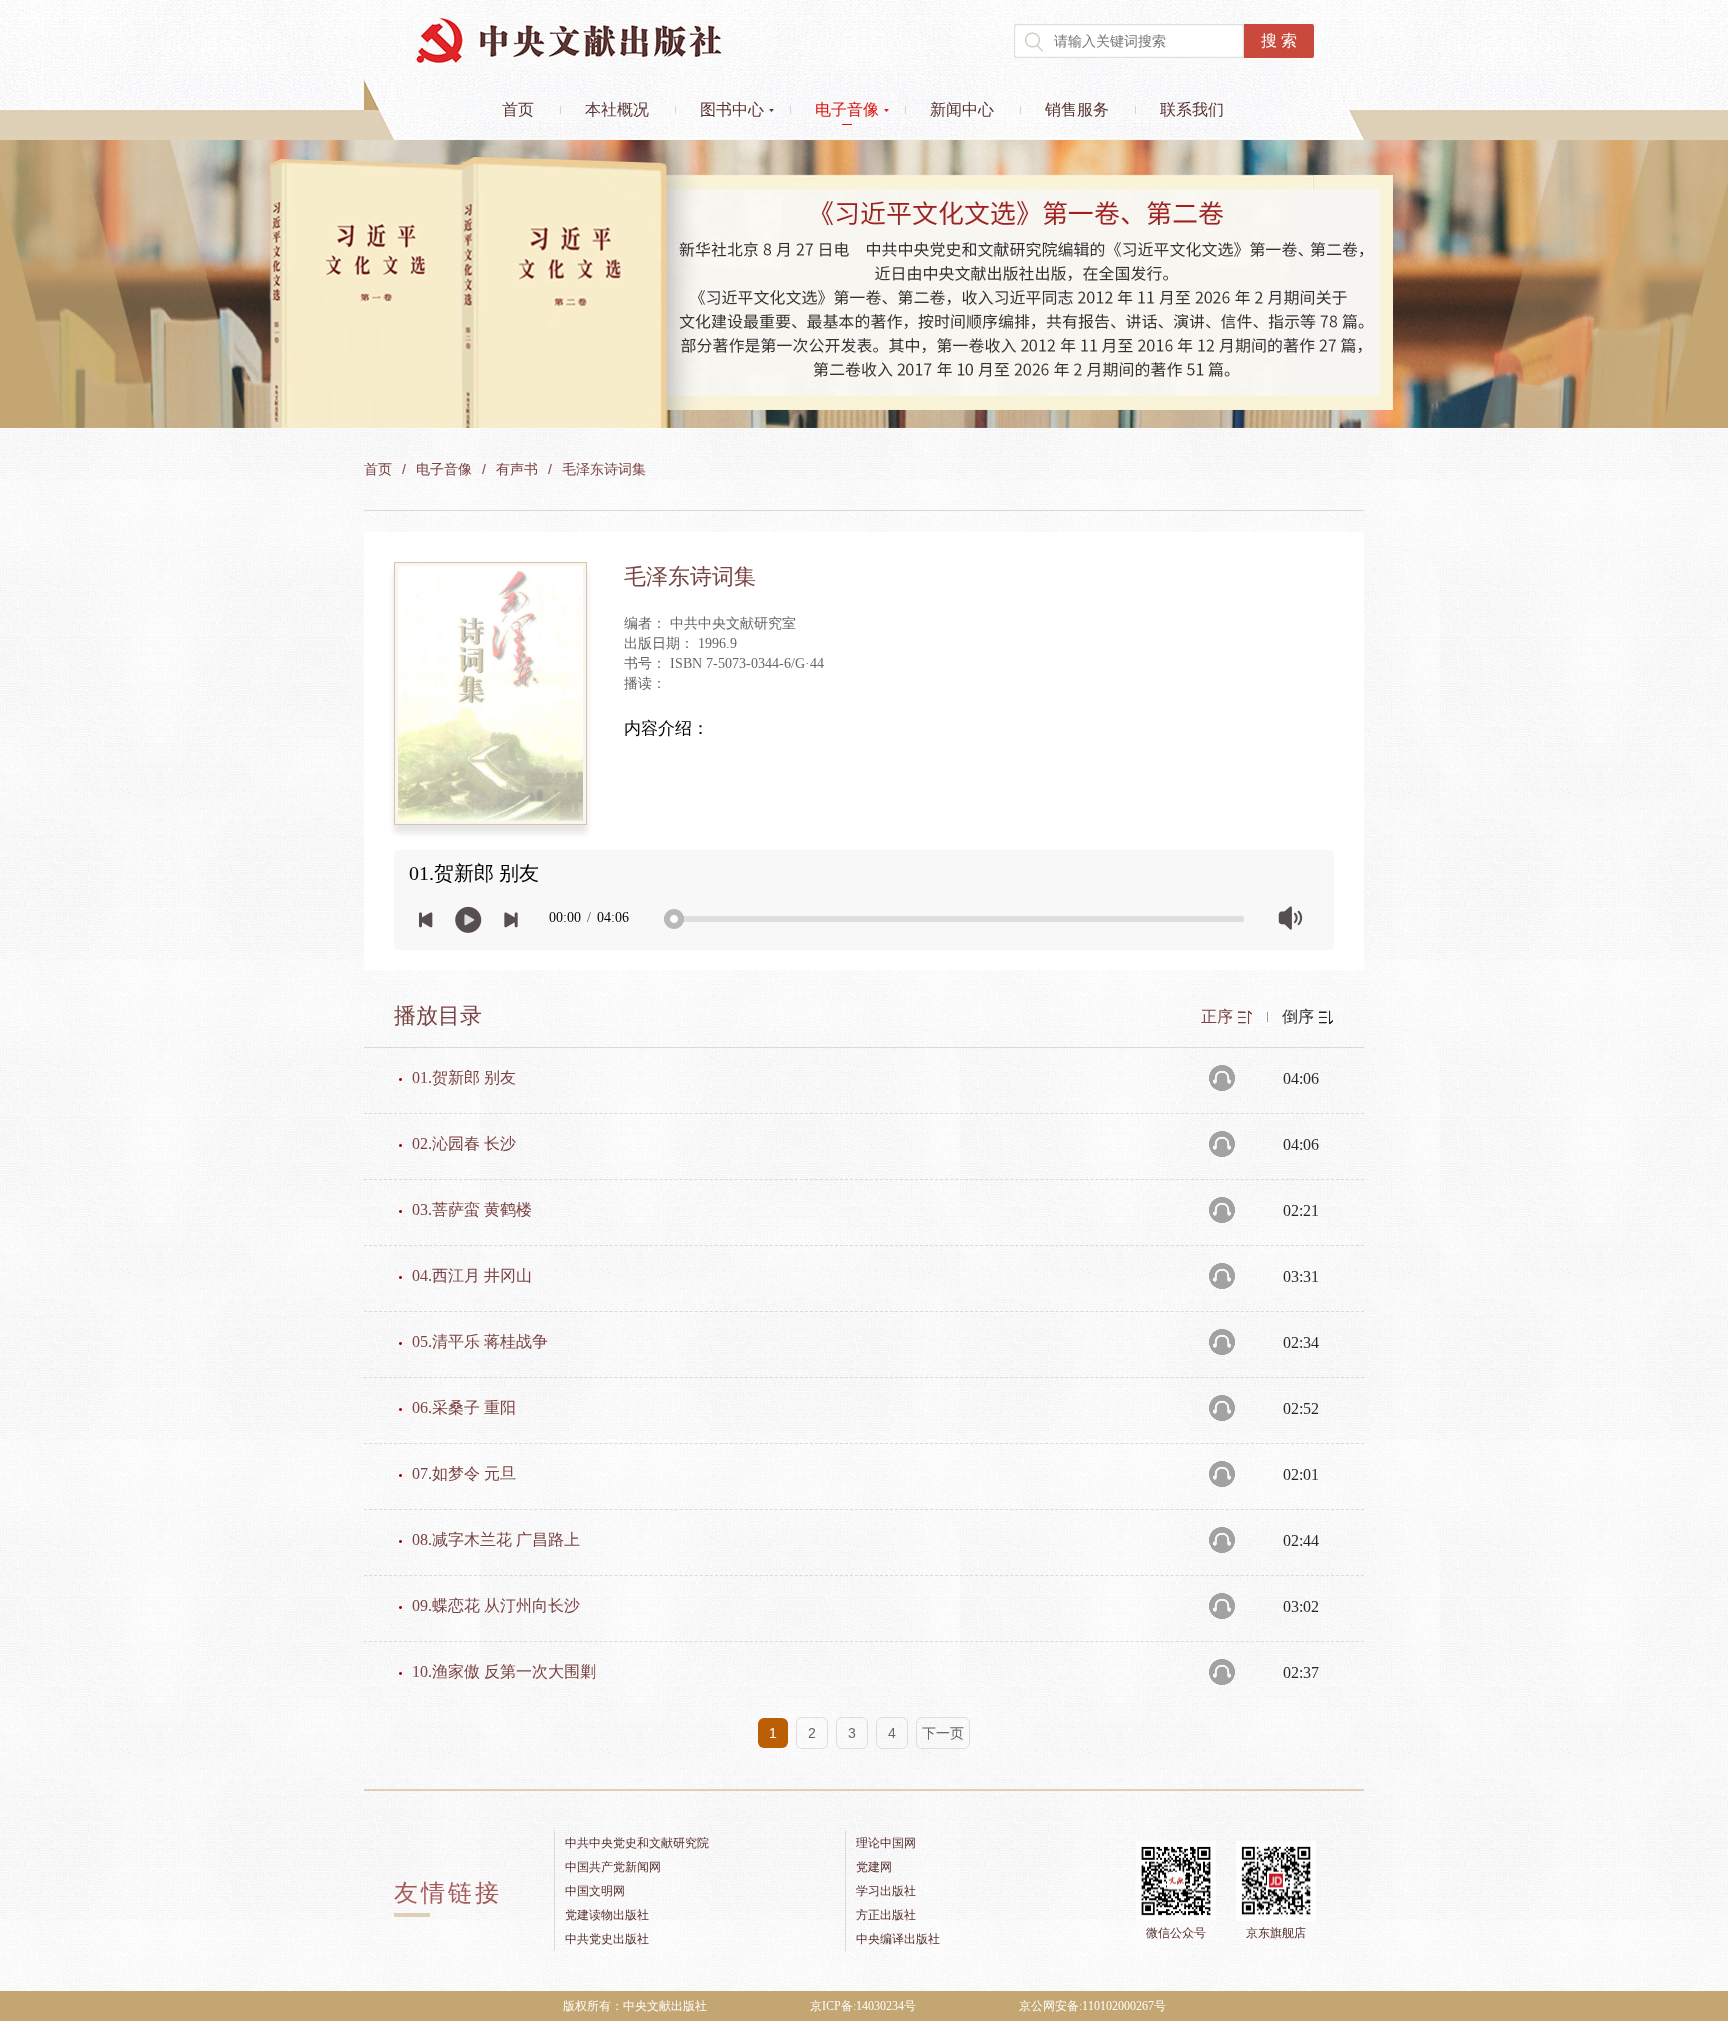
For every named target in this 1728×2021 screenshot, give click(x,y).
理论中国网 (886, 1843)
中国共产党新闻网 (613, 1867)
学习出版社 (886, 1891)
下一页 (943, 1733)
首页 (518, 109)
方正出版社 (886, 1915)
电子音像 (847, 109)
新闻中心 (962, 109)
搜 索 (1279, 40)
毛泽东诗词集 (604, 469)
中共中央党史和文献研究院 (637, 1843)
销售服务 (1077, 109)
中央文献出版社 (569, 40)
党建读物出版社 (607, 1915)
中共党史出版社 (607, 1939)
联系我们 (1192, 109)
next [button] (511, 920)
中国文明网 (595, 1891)
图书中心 (732, 109)
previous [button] (426, 920)
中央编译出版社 (898, 1939)
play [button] (468, 920)
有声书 (517, 469)
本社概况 (617, 109)
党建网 (874, 1867)
